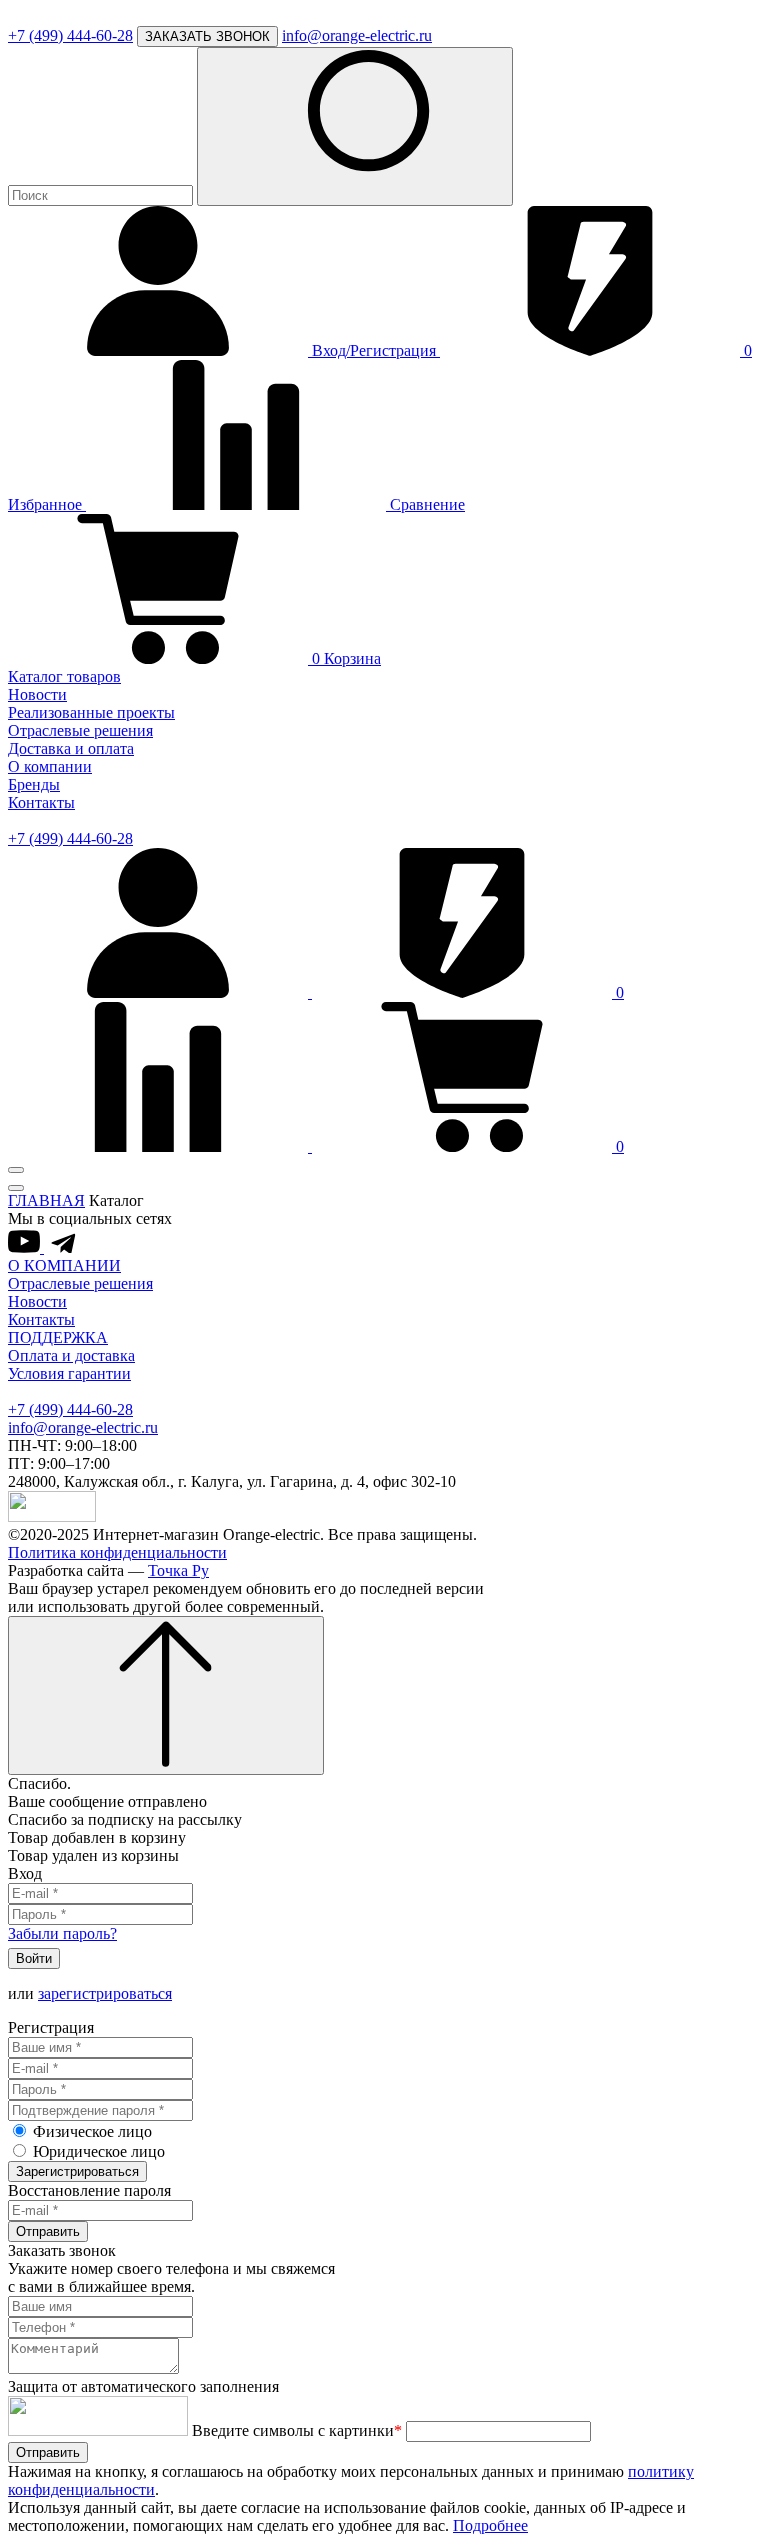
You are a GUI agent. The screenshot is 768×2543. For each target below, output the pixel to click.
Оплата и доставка (71, 1355)
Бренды (34, 784)
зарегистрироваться (105, 1993)
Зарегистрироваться (77, 2171)
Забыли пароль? (62, 1933)
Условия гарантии (69, 1373)
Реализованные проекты (91, 712)
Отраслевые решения (80, 730)
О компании (50, 766)
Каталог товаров (64, 676)
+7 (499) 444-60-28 (70, 35)
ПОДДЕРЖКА (58, 1337)
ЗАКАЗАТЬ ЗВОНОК (207, 36)
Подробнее (490, 2525)
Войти (34, 1958)
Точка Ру (178, 1570)
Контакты (41, 802)
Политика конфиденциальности (117, 1552)
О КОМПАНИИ (64, 1265)
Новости (37, 694)
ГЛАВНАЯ (46, 1200)
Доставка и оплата (71, 748)
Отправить (48, 2231)
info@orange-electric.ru (357, 35)
